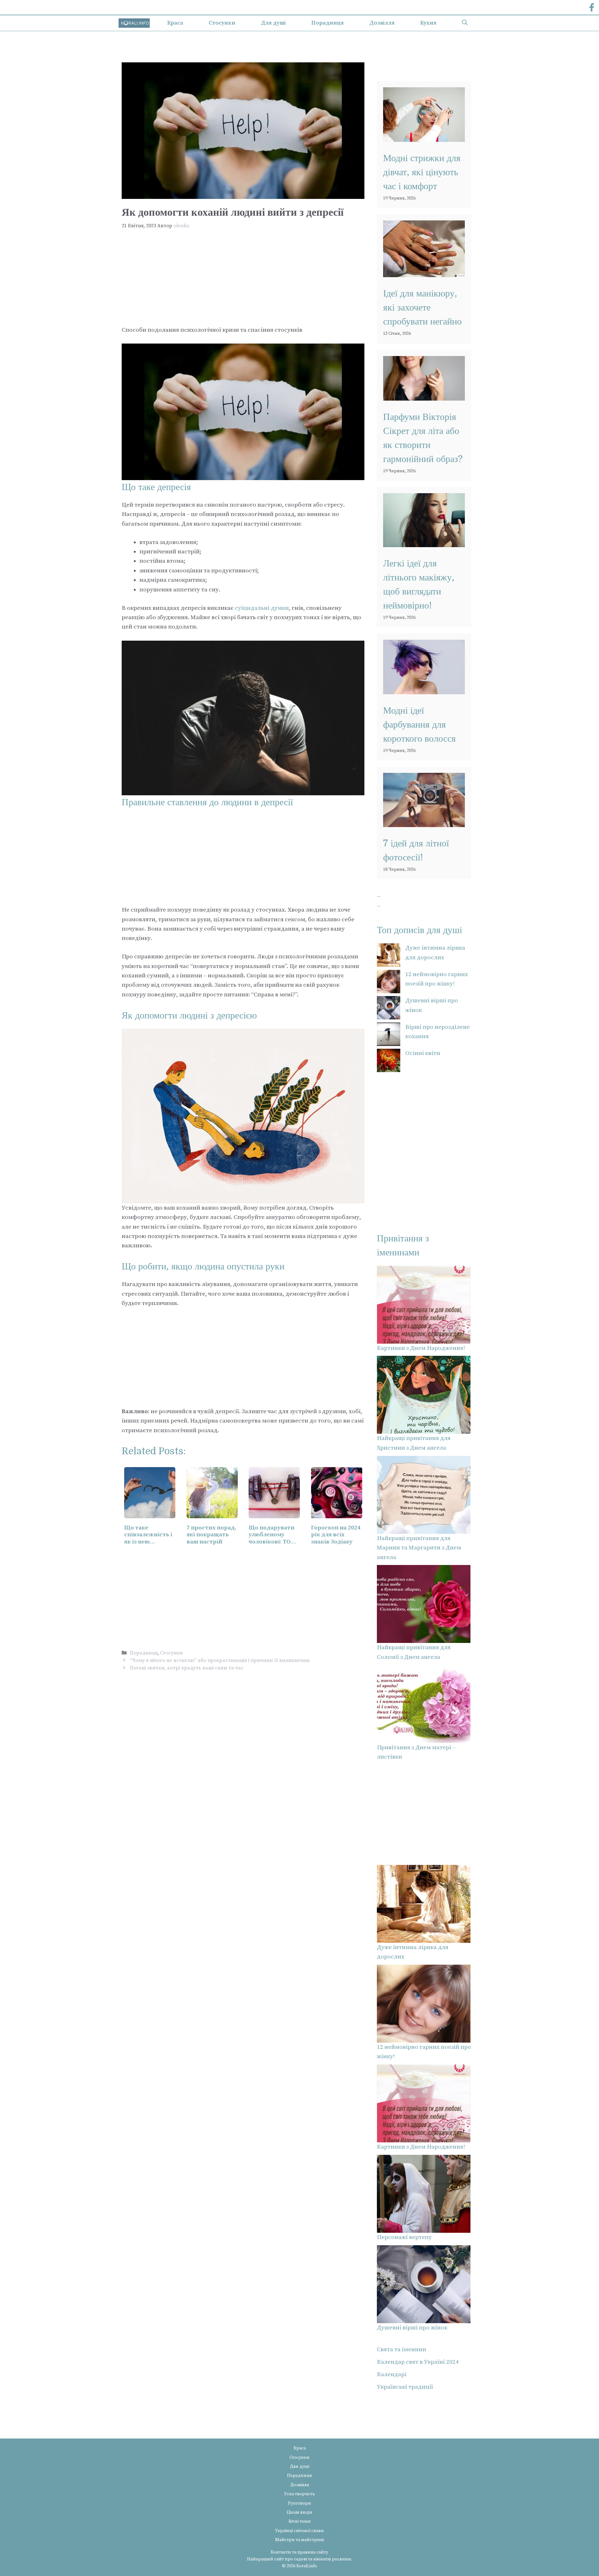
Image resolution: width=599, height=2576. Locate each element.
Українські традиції (405, 2387)
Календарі (392, 2374)
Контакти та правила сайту (299, 2552)
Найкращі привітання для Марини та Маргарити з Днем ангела (419, 1548)
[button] (465, 23)
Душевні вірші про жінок (412, 2328)
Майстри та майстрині (299, 2540)
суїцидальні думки (262, 608)
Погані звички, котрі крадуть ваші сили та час (187, 1668)
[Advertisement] (243, 279)
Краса (175, 23)
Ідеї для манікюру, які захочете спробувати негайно (422, 307)
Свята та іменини (402, 2350)
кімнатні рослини (332, 2559)
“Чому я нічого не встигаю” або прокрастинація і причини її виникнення (220, 1660)
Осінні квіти (423, 1053)
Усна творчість (300, 2494)
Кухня (428, 23)
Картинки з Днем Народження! (421, 1348)
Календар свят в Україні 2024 (418, 2362)
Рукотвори (299, 2503)
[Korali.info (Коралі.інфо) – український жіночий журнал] (134, 23)
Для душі (273, 23)
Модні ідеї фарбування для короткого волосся (419, 725)
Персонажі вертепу (404, 2237)
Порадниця (328, 23)
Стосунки (222, 23)
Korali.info (307, 2566)
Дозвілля (382, 23)
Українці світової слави (299, 2531)
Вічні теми (300, 2521)
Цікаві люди (299, 2512)
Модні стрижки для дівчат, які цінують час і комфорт (422, 172)
